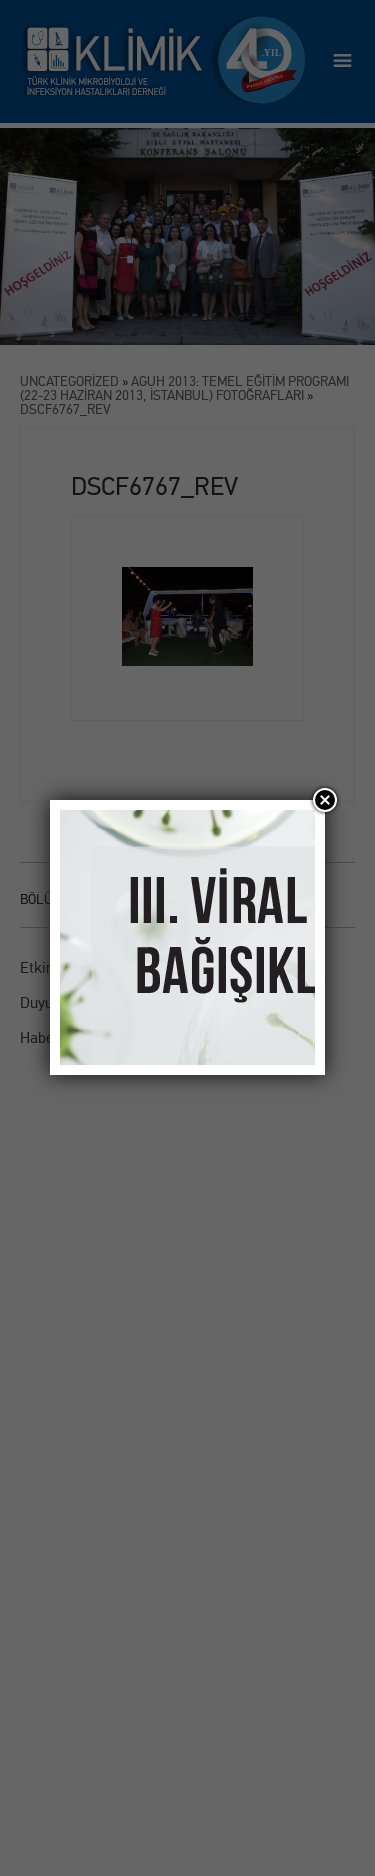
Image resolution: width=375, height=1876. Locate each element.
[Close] (325, 800)
